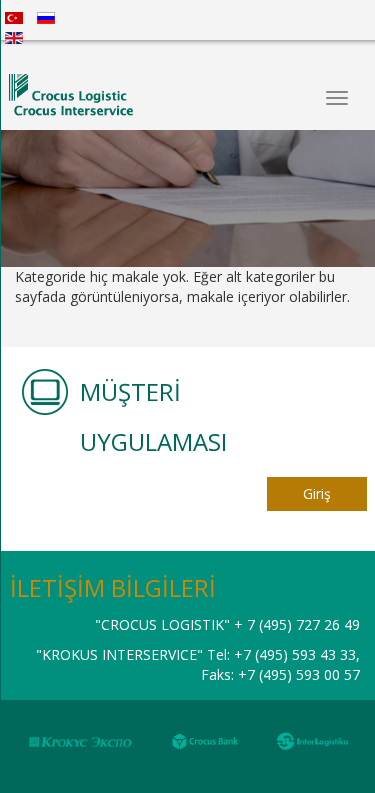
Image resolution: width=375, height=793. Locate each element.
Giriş (317, 493)
